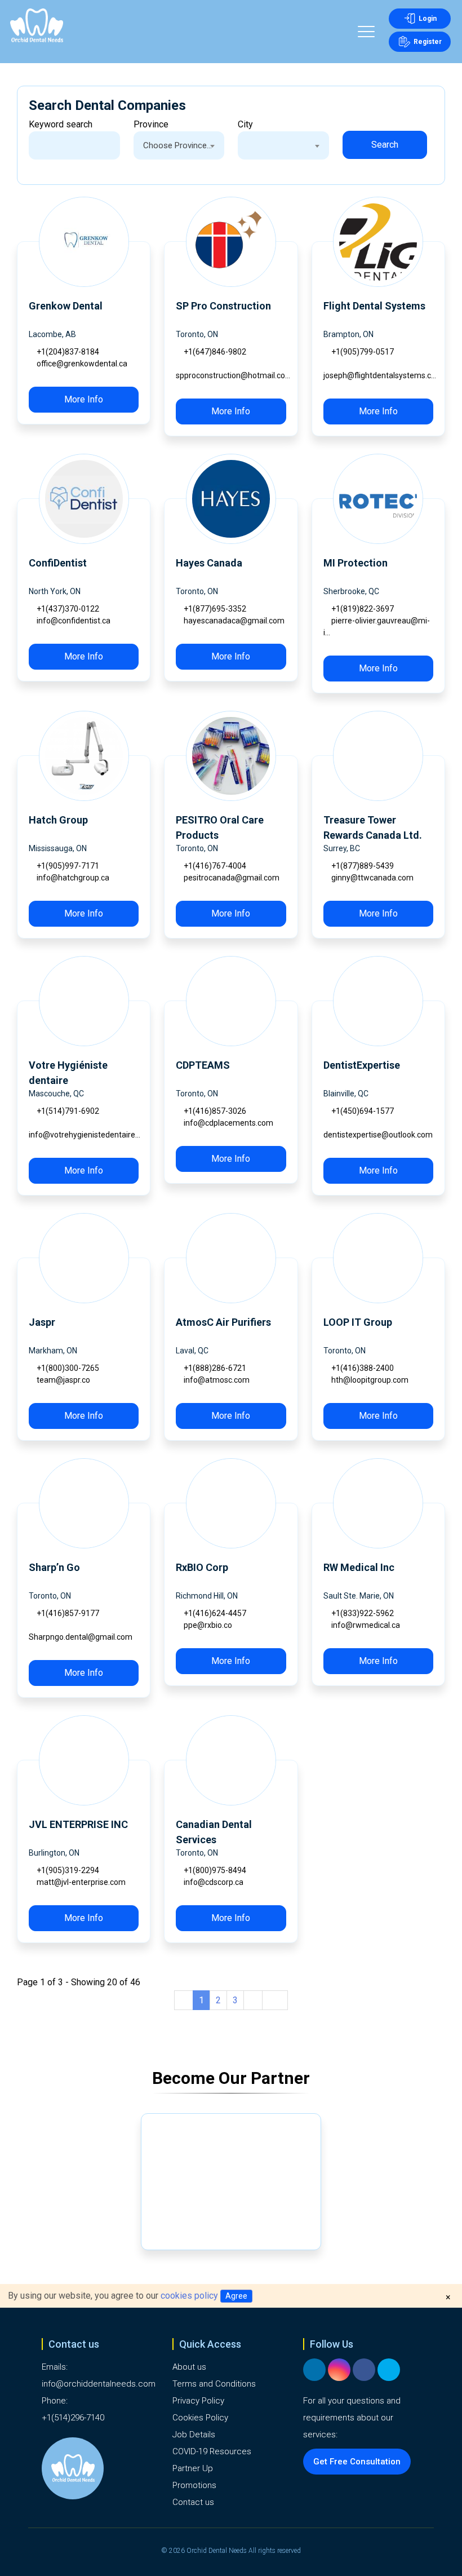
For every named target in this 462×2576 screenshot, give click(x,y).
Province (151, 124)
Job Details (194, 2435)
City (245, 124)
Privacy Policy (198, 2401)
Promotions (194, 2485)
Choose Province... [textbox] (177, 145)
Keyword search (61, 124)
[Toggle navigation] (366, 33)
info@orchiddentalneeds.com (99, 2384)
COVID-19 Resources (212, 2451)
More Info (84, 399)
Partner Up (193, 2468)
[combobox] (179, 145)
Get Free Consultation (357, 2462)
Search (385, 145)
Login (428, 19)
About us (189, 2367)
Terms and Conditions (214, 2384)
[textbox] (283, 145)
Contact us (193, 2502)
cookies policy (189, 2296)
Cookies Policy (200, 2418)
